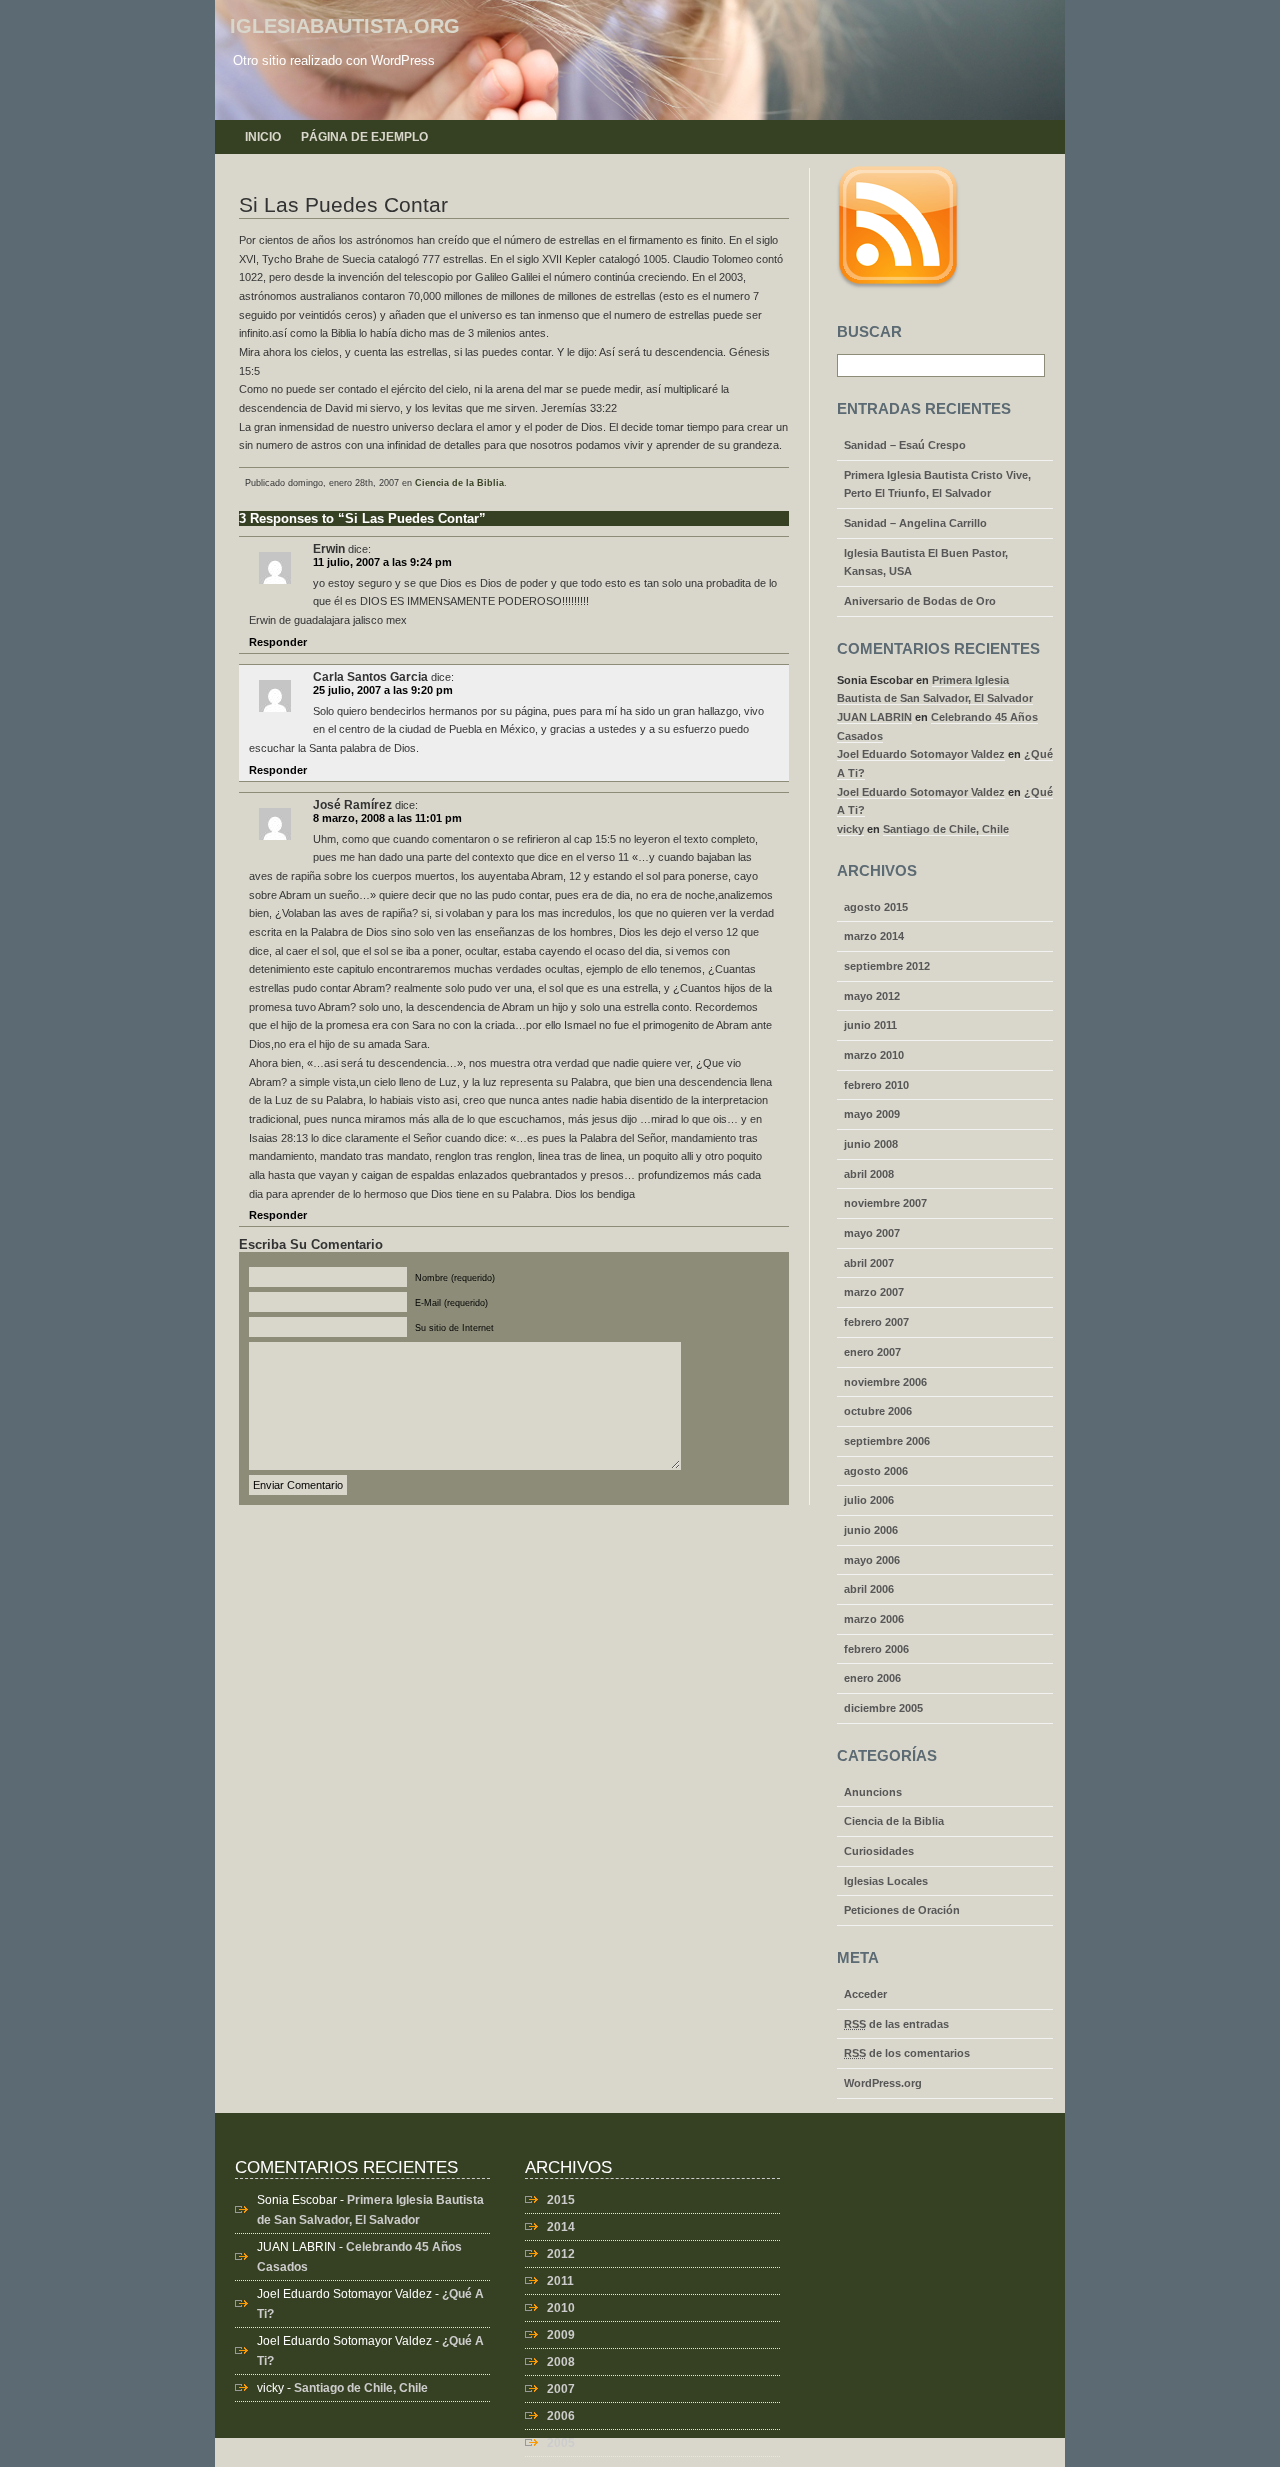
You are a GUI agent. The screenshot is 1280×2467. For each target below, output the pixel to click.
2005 (561, 2443)
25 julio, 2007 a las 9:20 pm (383, 690)
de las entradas (896, 2024)
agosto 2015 (876, 907)
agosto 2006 (876, 1471)
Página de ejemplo (364, 137)
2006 (561, 2416)
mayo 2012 (872, 996)
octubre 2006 (878, 1411)
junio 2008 (871, 1144)
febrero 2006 (876, 1649)
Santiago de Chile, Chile (946, 829)
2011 (560, 2281)
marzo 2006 (874, 1619)
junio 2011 (870, 1025)
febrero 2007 (876, 1322)
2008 (561, 2362)
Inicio (263, 137)
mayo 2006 (872, 1560)
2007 (561, 2389)
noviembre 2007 (885, 1203)
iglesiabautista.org (345, 26)
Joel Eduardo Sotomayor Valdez (921, 754)
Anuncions (873, 1792)
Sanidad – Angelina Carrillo (915, 523)
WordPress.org (883, 2083)
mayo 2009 (872, 1114)
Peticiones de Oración (902, 1910)
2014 (561, 2227)
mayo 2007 (872, 1233)
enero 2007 (872, 1352)
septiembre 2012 (887, 966)
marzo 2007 (874, 1292)
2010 (561, 2308)
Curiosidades (879, 1851)
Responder (278, 642)
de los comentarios (907, 2053)
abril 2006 (869, 1589)
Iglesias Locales (886, 1881)
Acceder (865, 1994)
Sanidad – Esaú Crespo (905, 445)
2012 (561, 2254)
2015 (561, 2200)
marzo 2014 (874, 936)
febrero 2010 (876, 1085)
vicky (850, 829)
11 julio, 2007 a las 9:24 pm (382, 562)
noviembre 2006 (885, 1382)
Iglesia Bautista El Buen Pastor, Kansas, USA (926, 562)
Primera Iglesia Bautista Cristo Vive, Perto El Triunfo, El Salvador (937, 484)
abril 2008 (869, 1174)
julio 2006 (869, 1500)
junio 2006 (871, 1530)
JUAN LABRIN (874, 717)
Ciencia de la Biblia (459, 483)
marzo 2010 (874, 1055)
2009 (561, 2335)
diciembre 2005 (883, 1708)
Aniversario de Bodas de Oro (920, 601)
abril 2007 (869, 1263)
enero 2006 (872, 1678)
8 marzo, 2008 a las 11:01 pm (387, 818)
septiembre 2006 (887, 1441)
